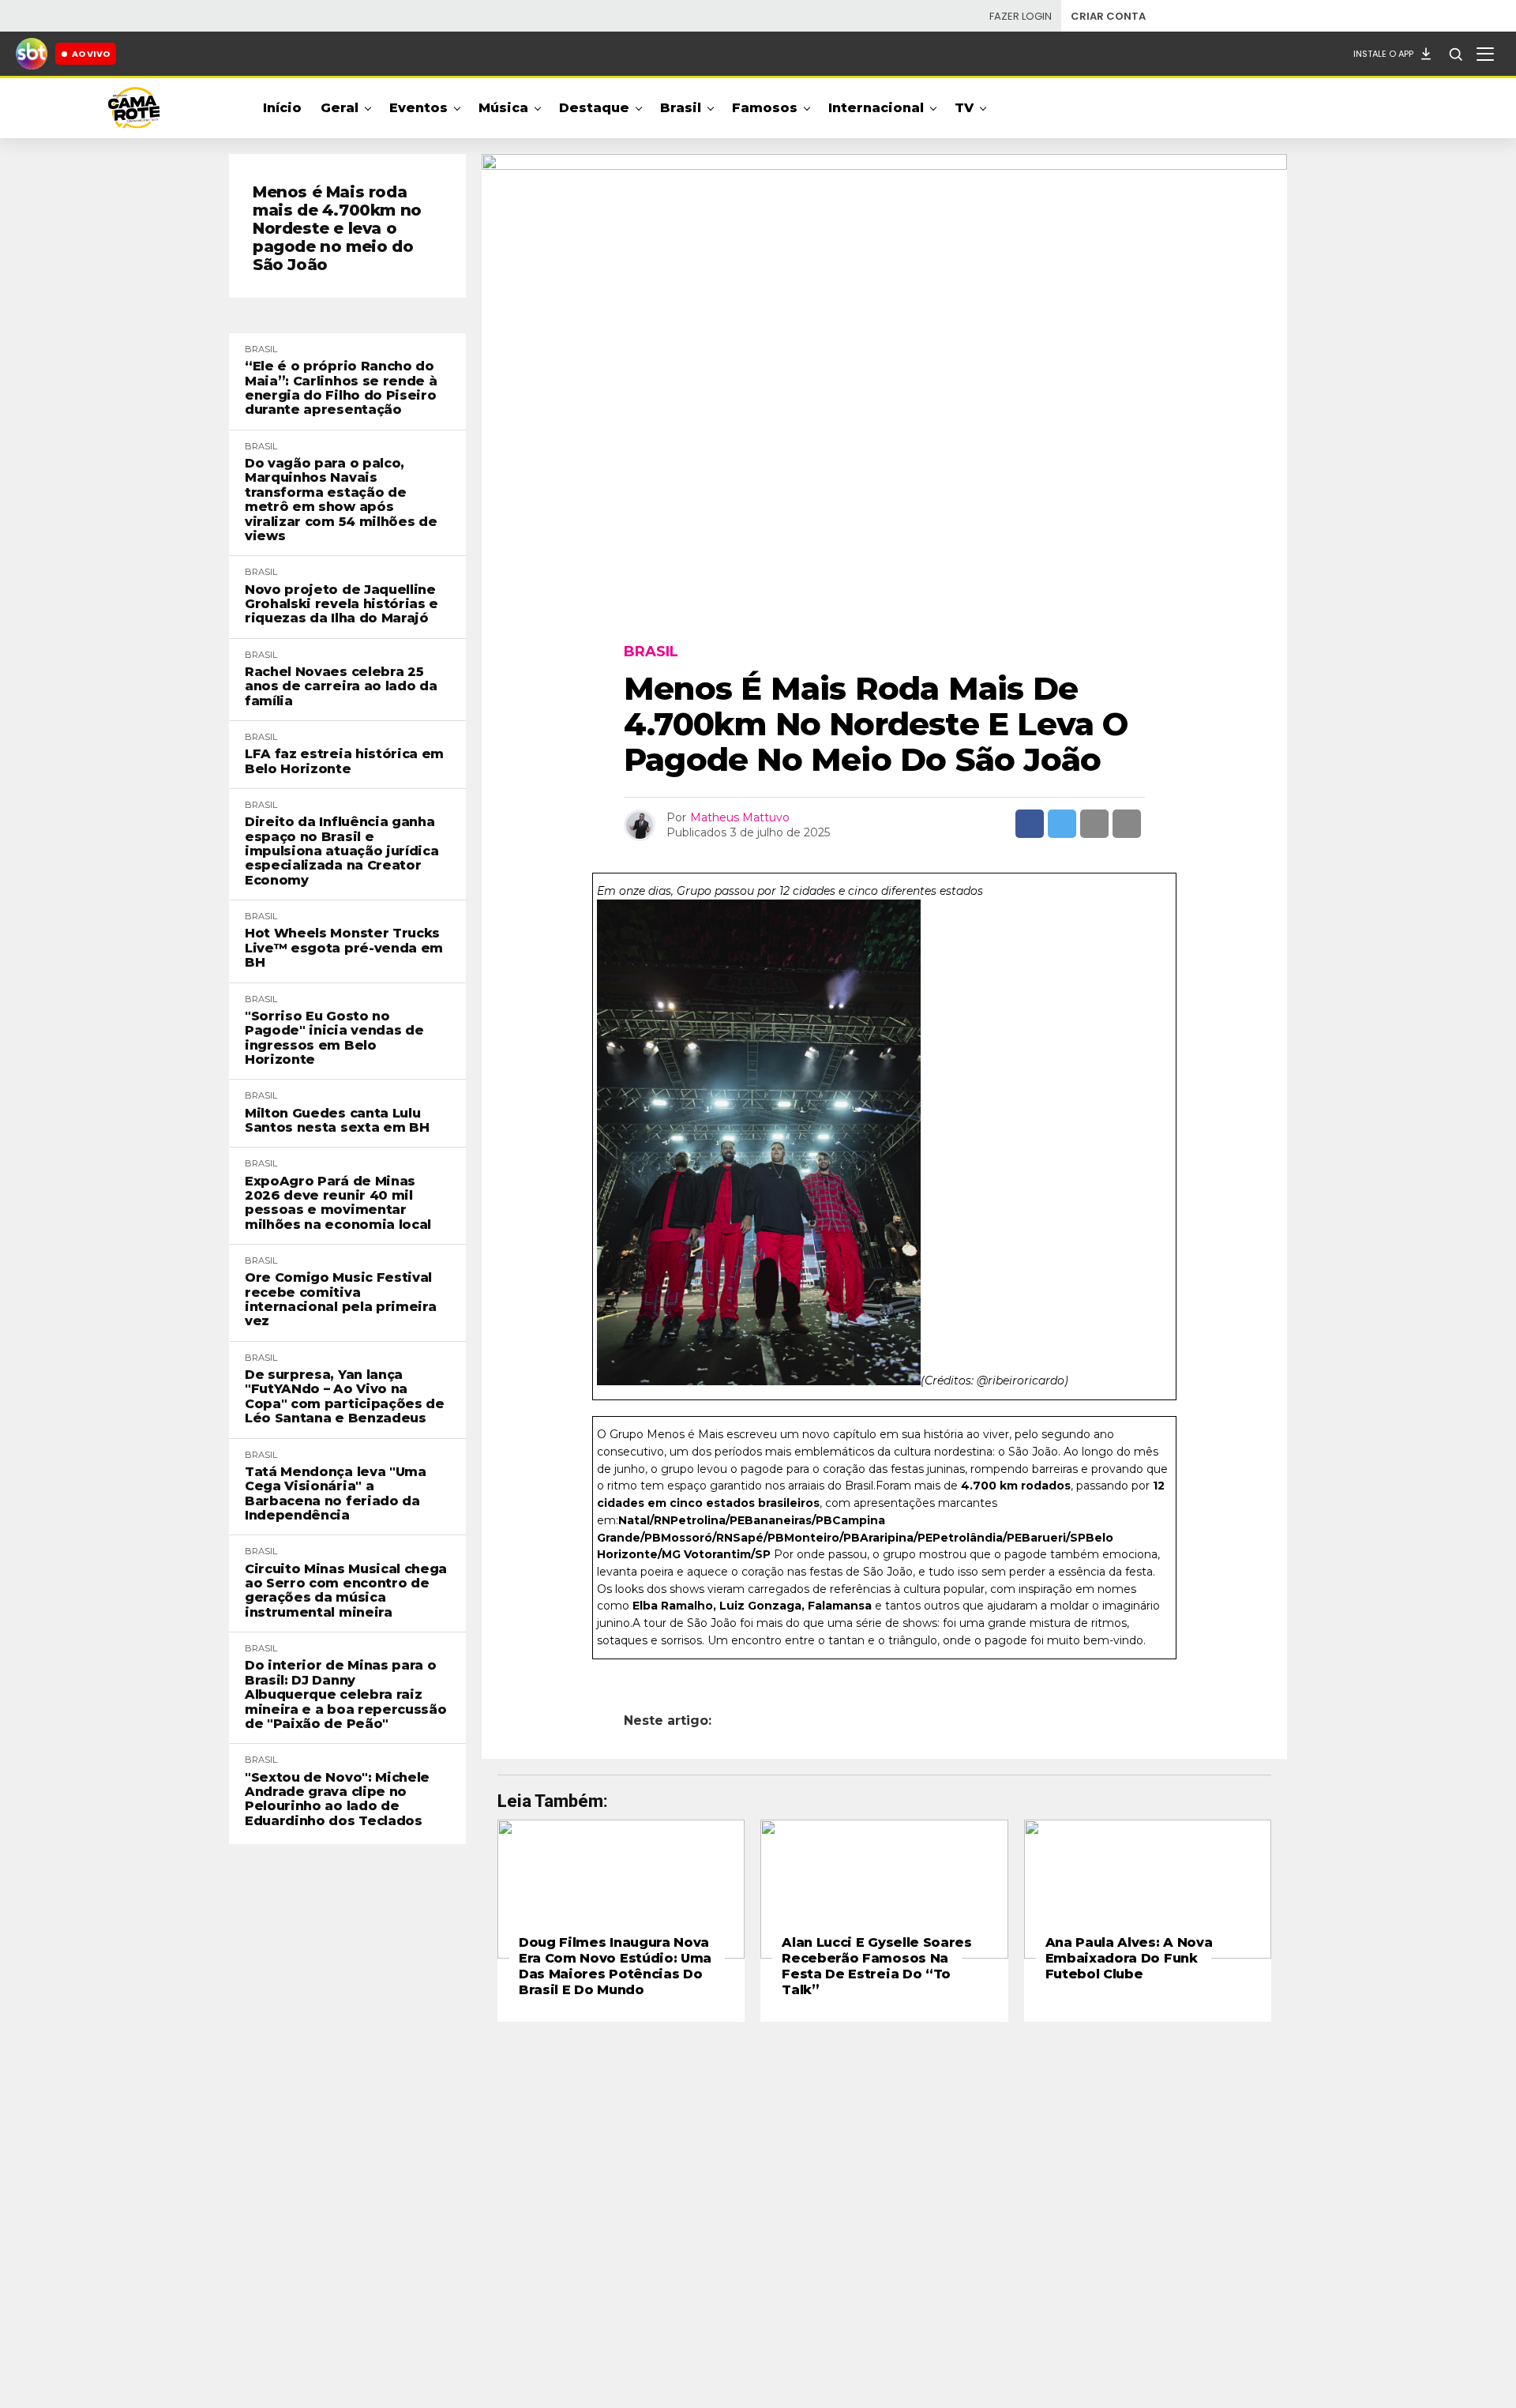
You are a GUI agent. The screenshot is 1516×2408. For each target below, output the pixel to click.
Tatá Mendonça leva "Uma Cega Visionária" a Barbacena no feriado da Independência (336, 1494)
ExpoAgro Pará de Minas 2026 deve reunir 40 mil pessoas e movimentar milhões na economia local (338, 1203)
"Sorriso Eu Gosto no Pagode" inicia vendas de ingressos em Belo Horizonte (334, 1038)
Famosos (765, 108)
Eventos (418, 108)
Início (282, 108)
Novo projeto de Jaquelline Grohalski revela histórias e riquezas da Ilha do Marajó (341, 605)
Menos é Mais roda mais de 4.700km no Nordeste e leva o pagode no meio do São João (337, 229)
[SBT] (32, 54)
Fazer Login (1021, 16)
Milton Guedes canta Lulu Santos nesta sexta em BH (337, 1121)
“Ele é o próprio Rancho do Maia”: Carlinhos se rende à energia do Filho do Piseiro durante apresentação (341, 388)
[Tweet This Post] (1062, 824)
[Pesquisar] (1455, 54)
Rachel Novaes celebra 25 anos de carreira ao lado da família (341, 687)
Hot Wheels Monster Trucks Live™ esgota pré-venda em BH (344, 948)
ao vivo (91, 54)
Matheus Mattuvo (740, 817)
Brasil (681, 108)
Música (503, 108)
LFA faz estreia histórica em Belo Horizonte (344, 761)
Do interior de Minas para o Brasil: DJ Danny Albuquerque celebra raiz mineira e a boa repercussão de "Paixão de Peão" (345, 1695)
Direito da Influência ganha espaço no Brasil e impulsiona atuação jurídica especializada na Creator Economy (341, 851)
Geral (340, 108)
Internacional (876, 108)
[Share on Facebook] (1030, 824)
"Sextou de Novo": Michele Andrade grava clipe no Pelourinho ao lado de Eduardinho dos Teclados (337, 1799)
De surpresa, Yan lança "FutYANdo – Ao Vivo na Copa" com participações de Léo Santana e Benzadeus (345, 1397)
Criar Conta (1108, 16)
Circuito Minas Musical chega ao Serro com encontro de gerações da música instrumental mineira (346, 1591)
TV (964, 108)
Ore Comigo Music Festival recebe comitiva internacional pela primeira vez (340, 1300)
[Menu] (1485, 54)
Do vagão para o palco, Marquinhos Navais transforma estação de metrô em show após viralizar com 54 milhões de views (341, 500)
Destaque (594, 108)
